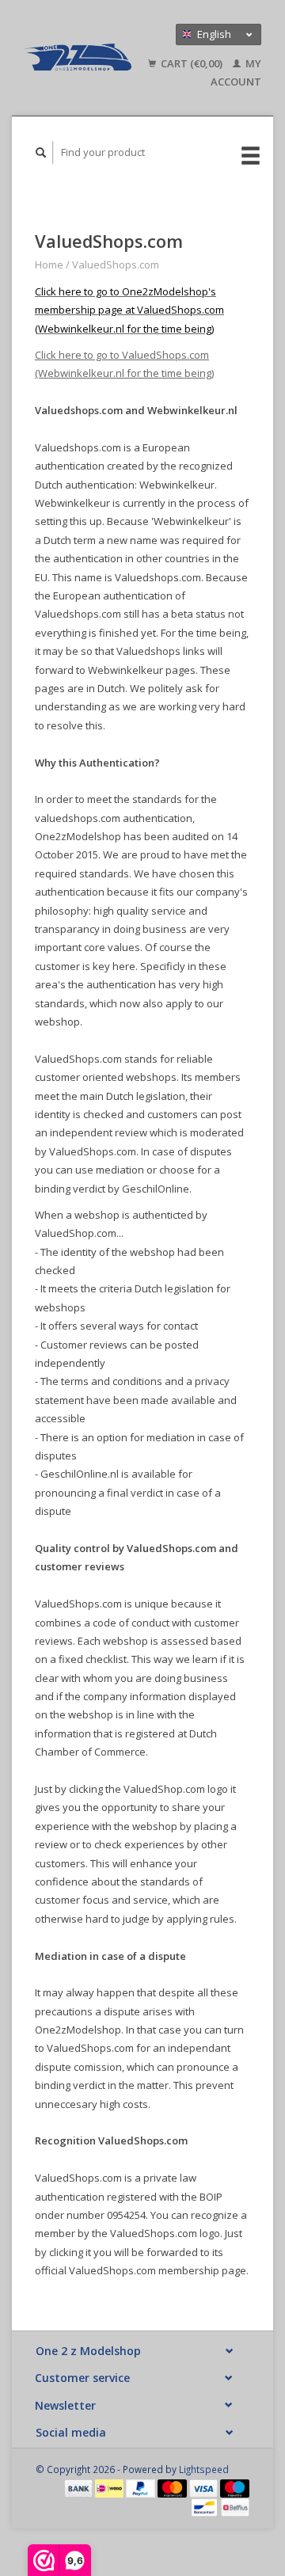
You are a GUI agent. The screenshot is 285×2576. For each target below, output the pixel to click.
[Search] (41, 152)
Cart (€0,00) (192, 63)
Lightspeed (204, 2469)
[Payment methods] (80, 2487)
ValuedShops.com (116, 264)
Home (49, 264)
